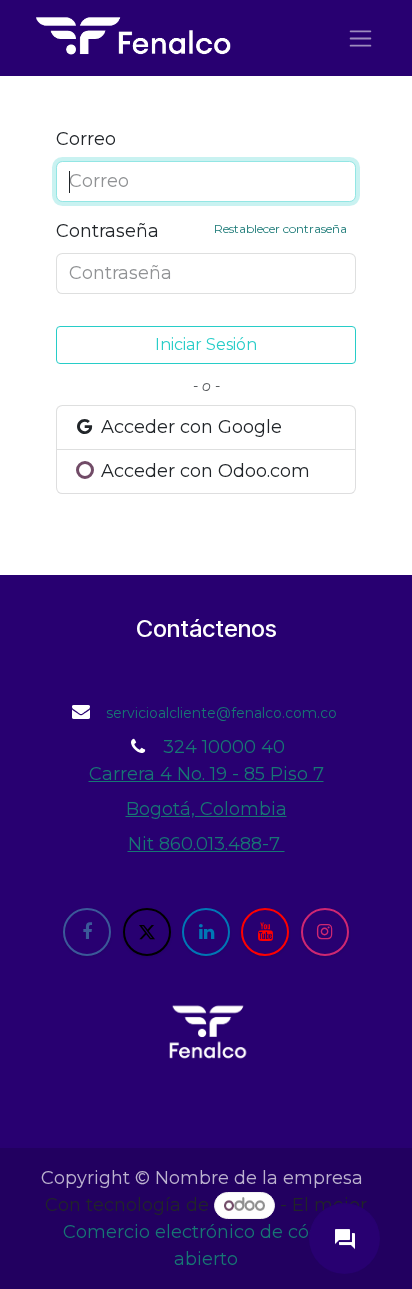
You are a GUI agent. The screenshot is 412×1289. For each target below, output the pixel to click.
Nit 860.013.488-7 (206, 844)
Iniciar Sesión (206, 344)
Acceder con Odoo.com (203, 471)
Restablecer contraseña (280, 228)
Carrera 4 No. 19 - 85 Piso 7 (206, 774)
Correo (86, 139)
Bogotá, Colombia (206, 809)
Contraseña (201, 231)
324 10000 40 (224, 747)
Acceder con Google (189, 427)
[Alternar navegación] (360, 38)
